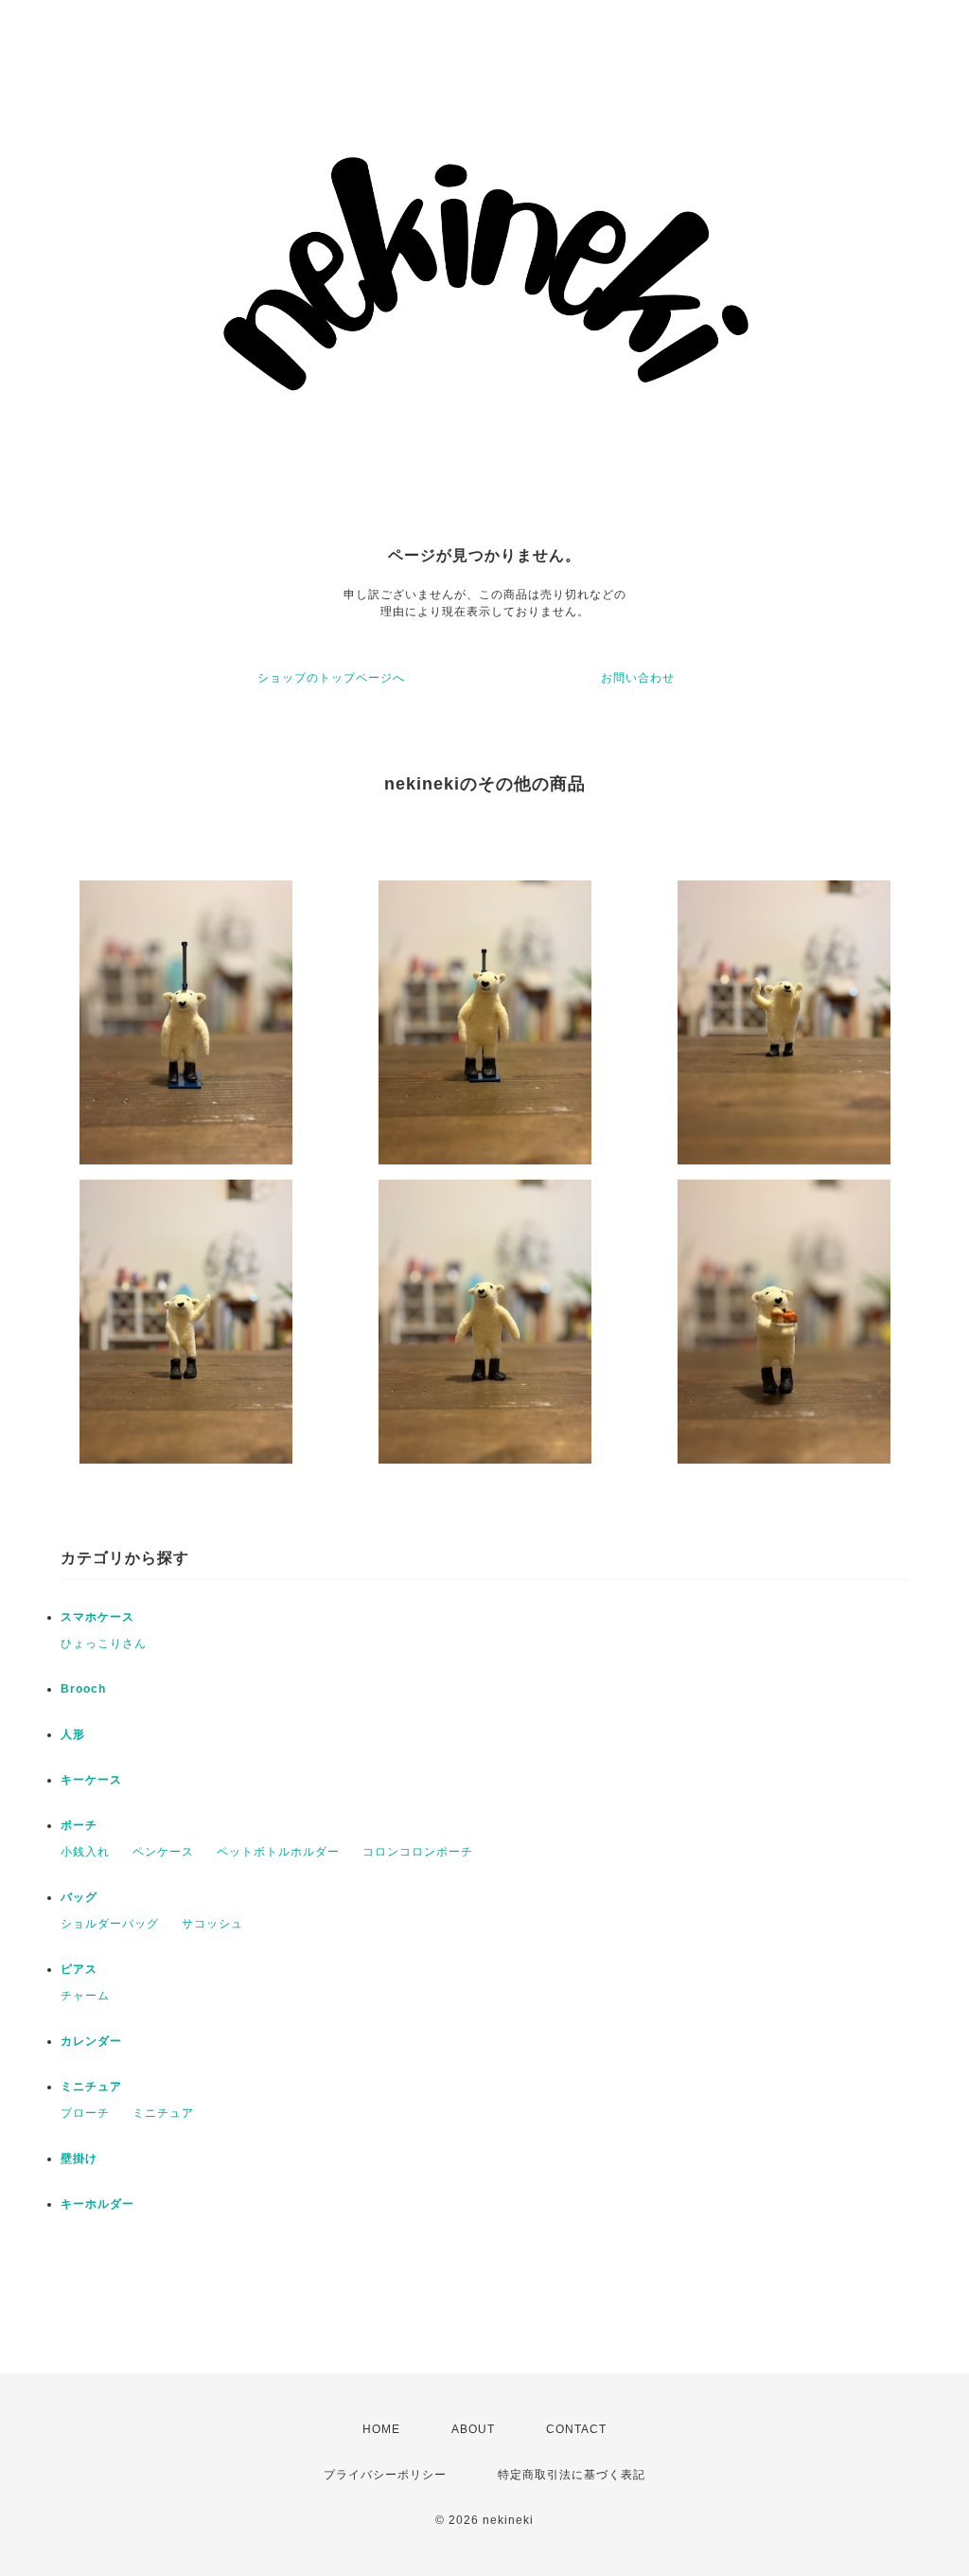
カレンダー (91, 2041)
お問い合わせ (638, 678)
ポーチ (79, 1825)
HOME (381, 2429)
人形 (73, 1734)
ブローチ (85, 2113)
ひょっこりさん (104, 1643)
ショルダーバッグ (110, 1924)
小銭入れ (85, 1852)
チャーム (85, 1996)
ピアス (79, 1969)
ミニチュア (91, 2087)
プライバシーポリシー (385, 2475)
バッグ (79, 1897)
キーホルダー (97, 2204)
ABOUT (473, 2429)
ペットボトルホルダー (278, 1852)
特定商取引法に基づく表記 (572, 2475)
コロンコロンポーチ (418, 1852)
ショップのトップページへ (331, 678)
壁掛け (79, 2159)
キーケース (91, 1780)
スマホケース (97, 1617)
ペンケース (163, 1852)
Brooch (83, 1689)
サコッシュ (212, 1924)
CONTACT (576, 2429)
